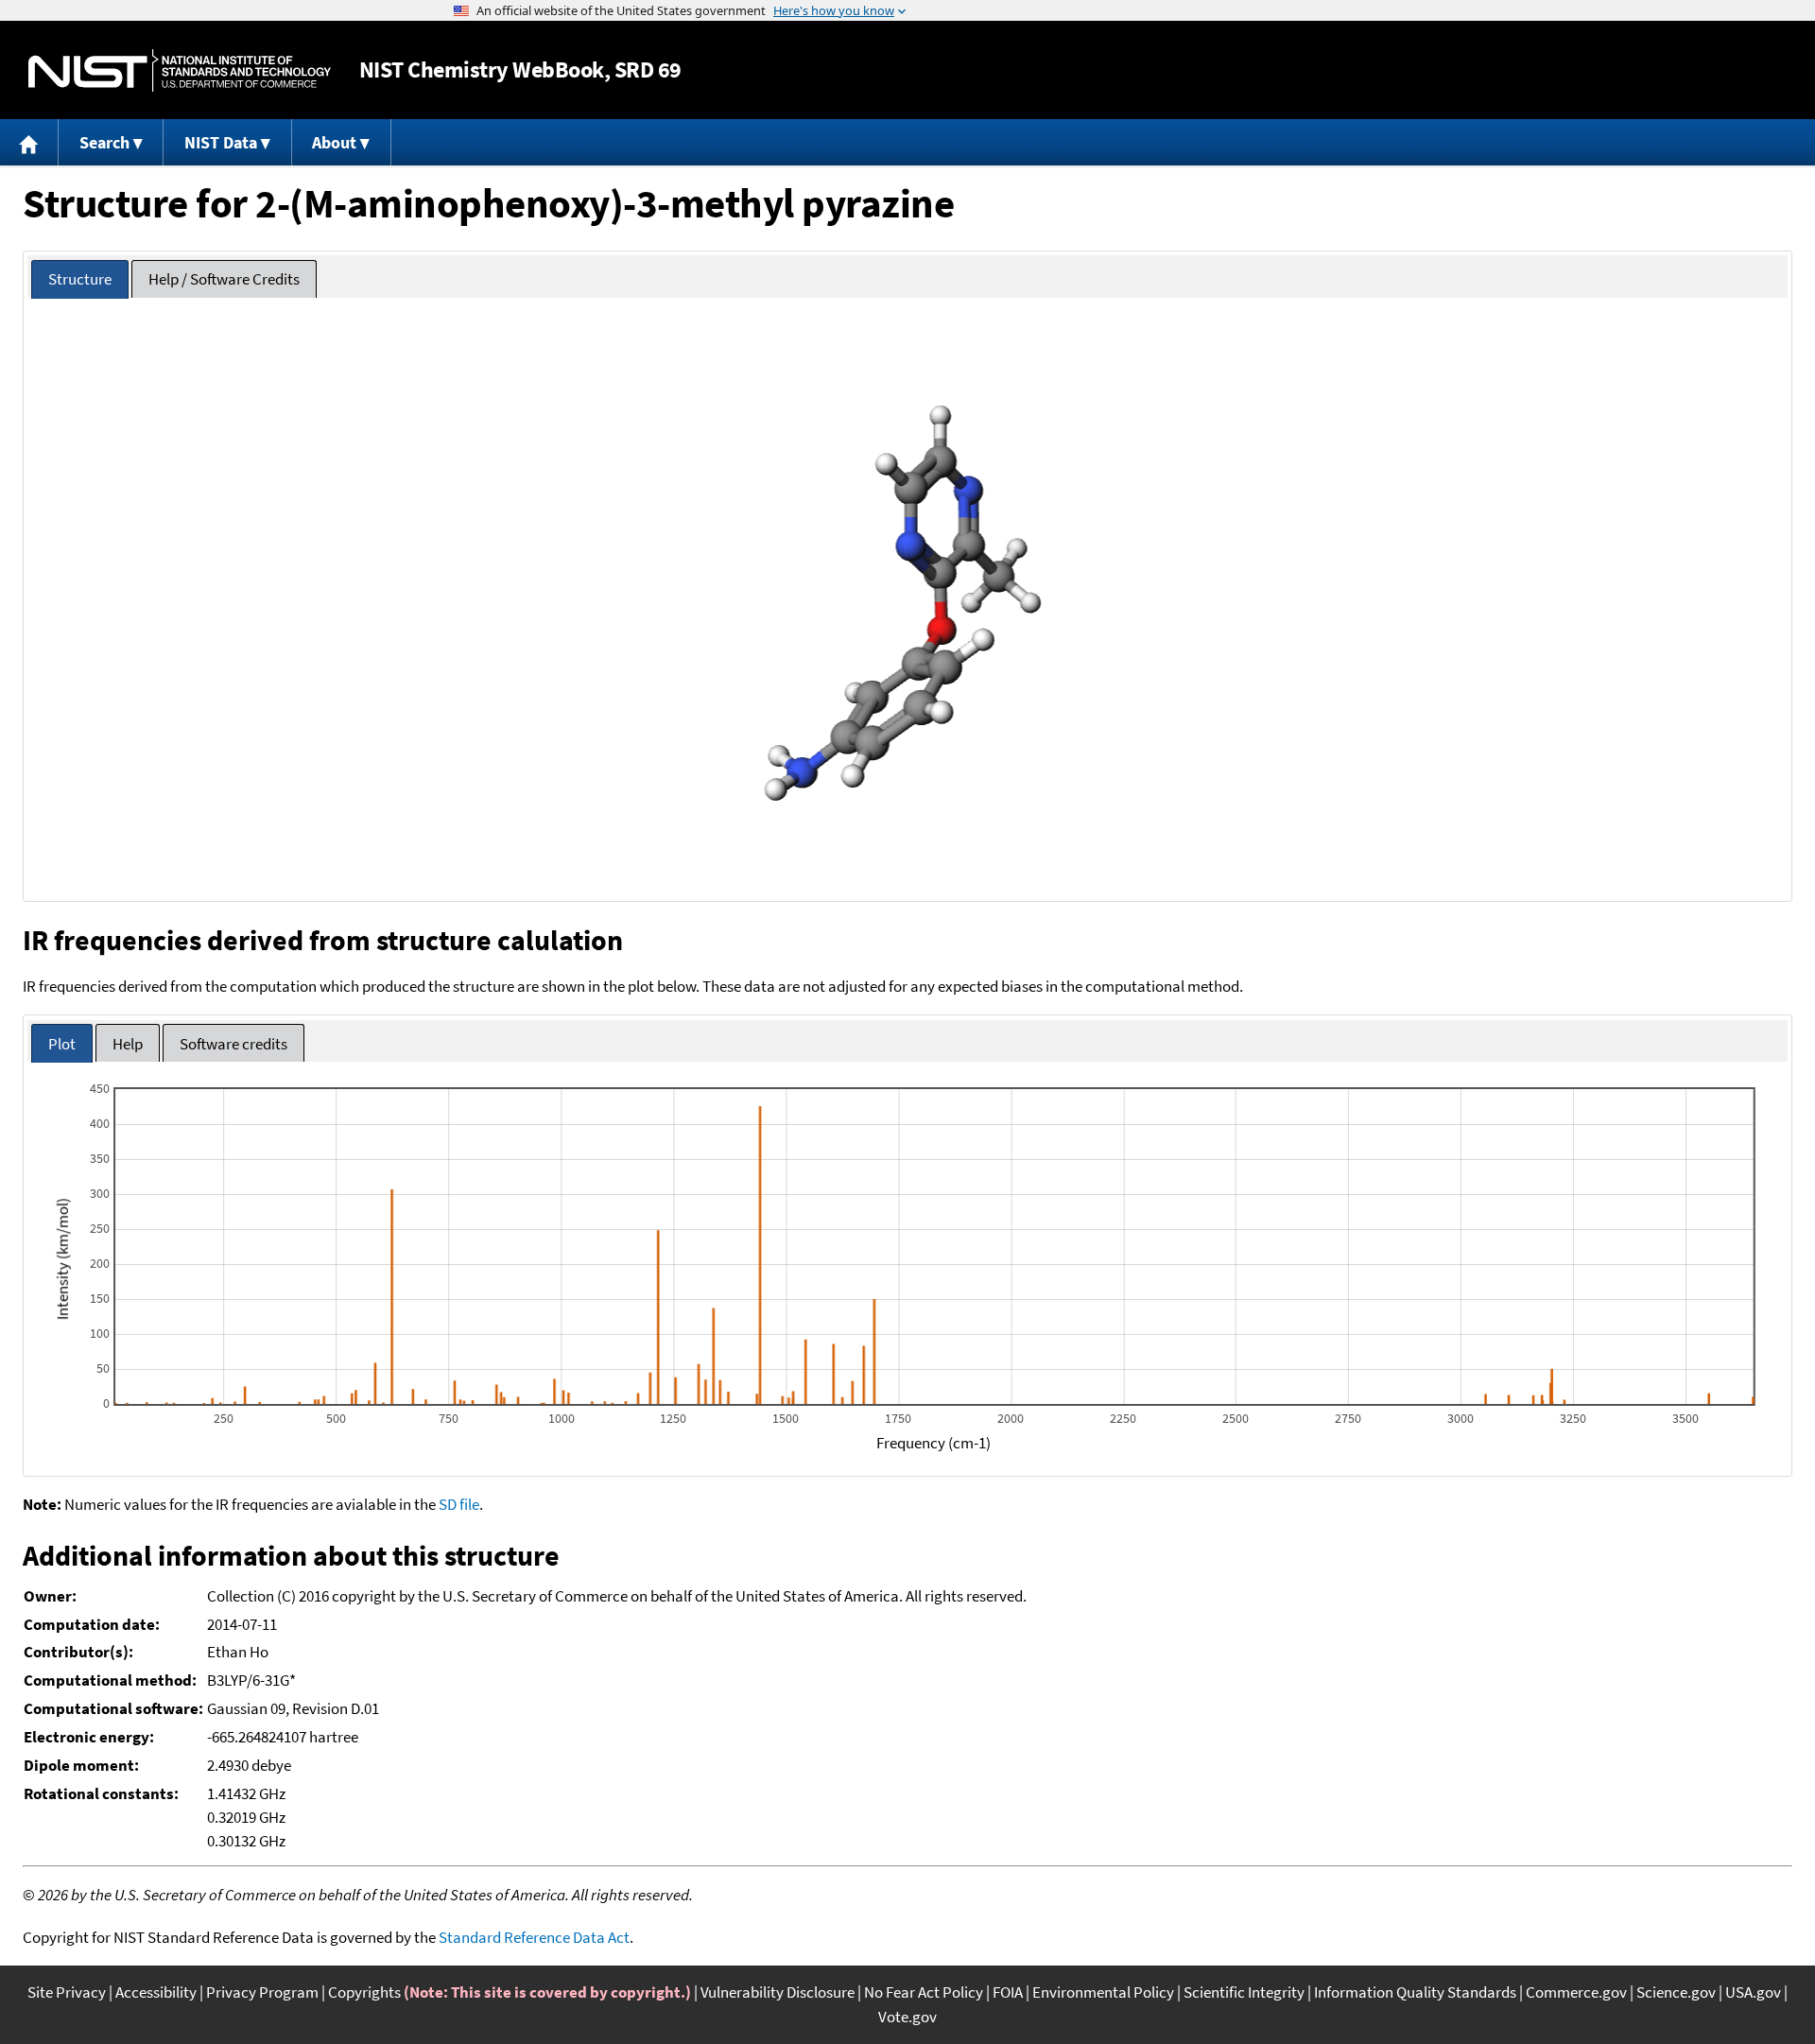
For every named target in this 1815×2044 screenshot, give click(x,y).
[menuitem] (29, 142)
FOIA (1008, 1992)
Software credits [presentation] (233, 1044)
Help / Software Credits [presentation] (224, 279)
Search (104, 142)
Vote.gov (907, 2017)
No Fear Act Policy (924, 1992)
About (334, 142)
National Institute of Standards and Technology (180, 70)
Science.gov (1676, 1992)
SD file (459, 1504)
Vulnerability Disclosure (778, 1992)
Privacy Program (262, 1992)
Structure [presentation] (80, 279)
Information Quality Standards (1415, 1992)
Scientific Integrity (1244, 1992)
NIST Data (221, 142)
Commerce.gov (1576, 1992)
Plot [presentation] (62, 1044)
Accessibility (156, 1992)
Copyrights (364, 1992)
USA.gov (1753, 1992)
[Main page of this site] (29, 142)
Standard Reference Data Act (534, 1937)
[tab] (80, 279)
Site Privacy (67, 1992)
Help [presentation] (128, 1044)
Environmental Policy (1103, 1992)
